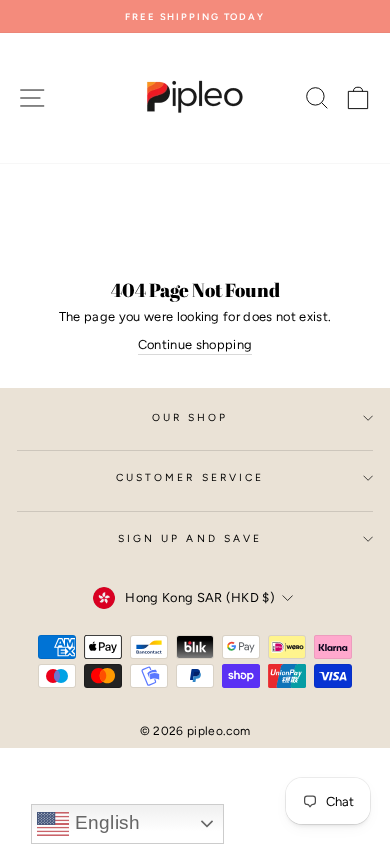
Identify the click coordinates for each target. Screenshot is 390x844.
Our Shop (190, 417)
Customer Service (190, 477)
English (105, 822)
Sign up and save (190, 538)
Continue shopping (195, 344)
